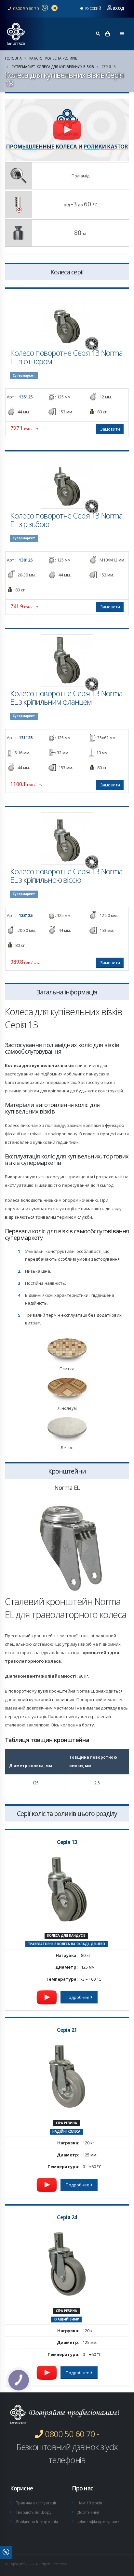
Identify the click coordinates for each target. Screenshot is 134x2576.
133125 (26, 915)
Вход (118, 8)
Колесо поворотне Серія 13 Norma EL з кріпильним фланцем (66, 698)
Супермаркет (24, 375)
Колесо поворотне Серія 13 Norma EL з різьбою (66, 520)
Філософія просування (99, 2522)
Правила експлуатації (36, 2503)
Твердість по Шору (33, 2512)
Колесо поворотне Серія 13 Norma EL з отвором (66, 357)
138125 (26, 560)
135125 (26, 397)
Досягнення (88, 2512)
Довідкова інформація (37, 2522)
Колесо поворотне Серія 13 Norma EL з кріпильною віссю (66, 876)
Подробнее (78, 1997)
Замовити (110, 429)
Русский (93, 8)
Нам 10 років (90, 2503)
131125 (26, 738)
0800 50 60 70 (25, 8)
